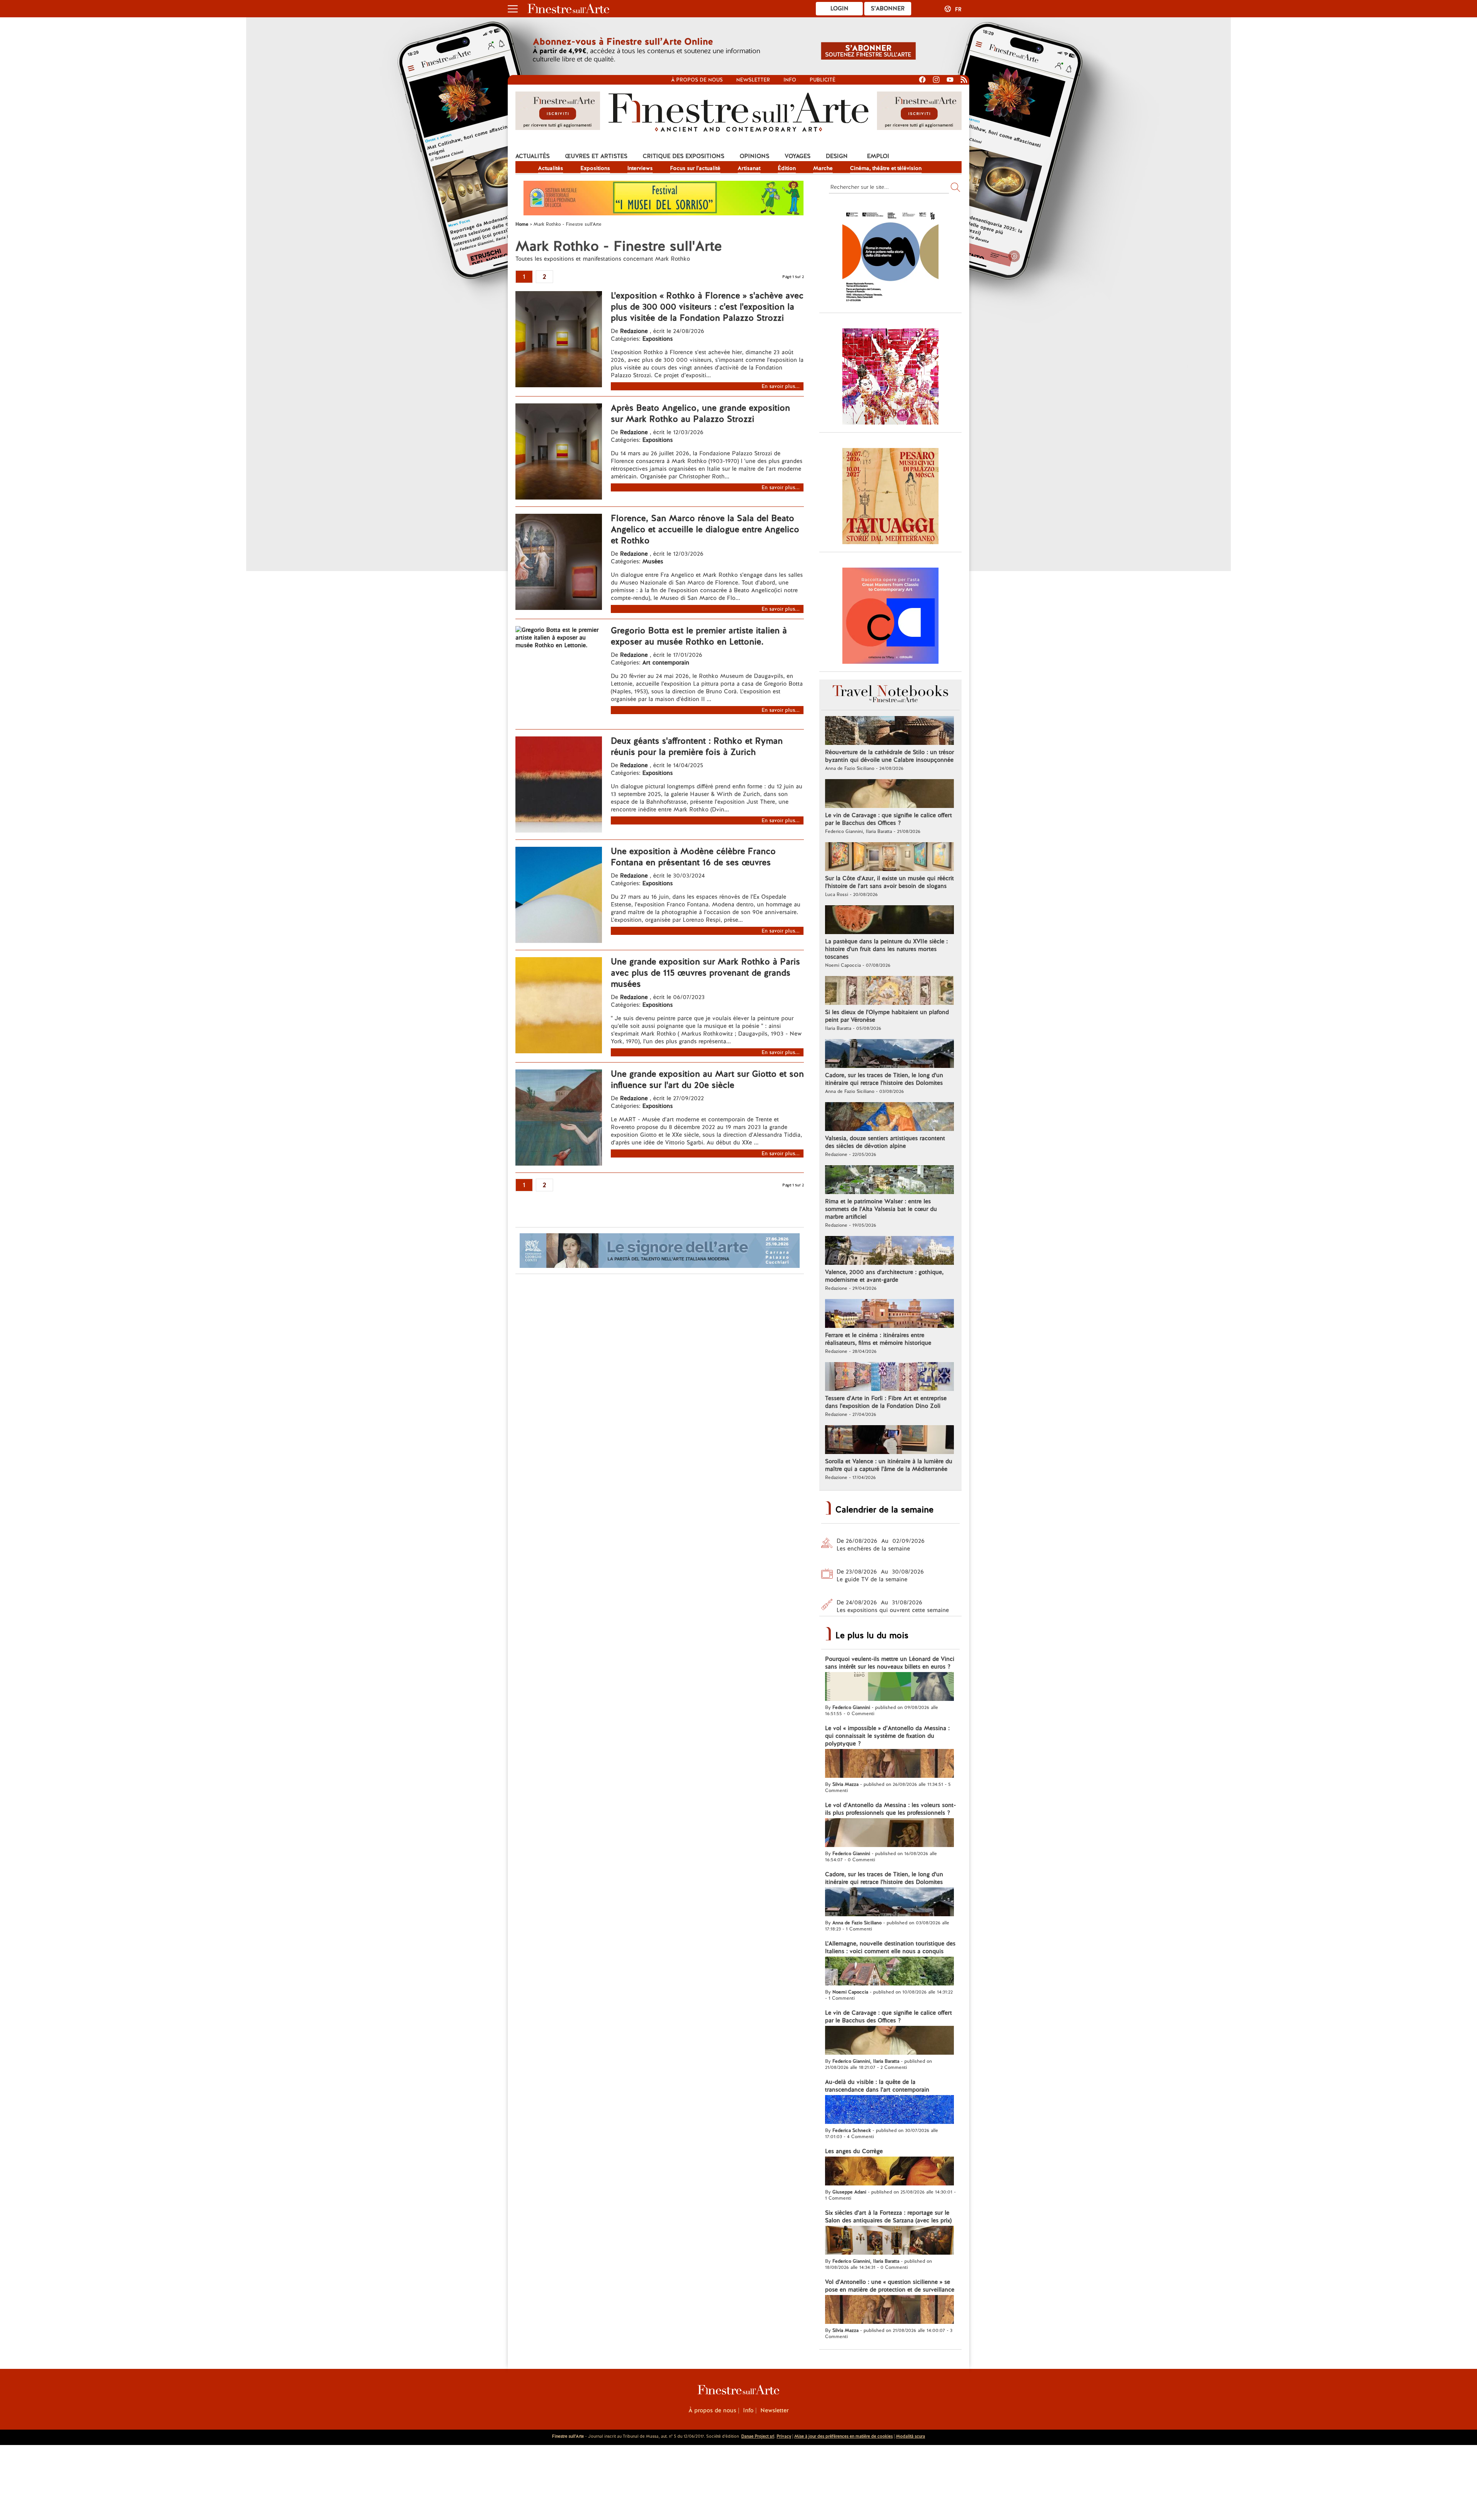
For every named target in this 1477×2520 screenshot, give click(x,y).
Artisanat (749, 168)
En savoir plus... (781, 386)
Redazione (635, 331)
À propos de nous (712, 2410)
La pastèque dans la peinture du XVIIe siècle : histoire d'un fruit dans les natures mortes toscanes (886, 949)
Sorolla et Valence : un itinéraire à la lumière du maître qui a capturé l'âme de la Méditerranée (889, 1465)
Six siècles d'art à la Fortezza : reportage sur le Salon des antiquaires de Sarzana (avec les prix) (888, 2217)
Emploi (878, 156)
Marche (823, 168)
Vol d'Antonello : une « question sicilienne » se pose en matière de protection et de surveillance (890, 2286)
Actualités (533, 156)
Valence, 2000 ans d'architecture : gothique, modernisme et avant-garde (884, 1276)
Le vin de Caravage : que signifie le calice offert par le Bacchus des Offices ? (889, 819)
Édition (787, 168)
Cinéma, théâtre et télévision (886, 168)
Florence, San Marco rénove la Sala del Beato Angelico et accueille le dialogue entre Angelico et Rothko (705, 529)
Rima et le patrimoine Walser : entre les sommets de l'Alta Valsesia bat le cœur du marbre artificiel (881, 1209)
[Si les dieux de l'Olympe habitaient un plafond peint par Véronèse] (889, 991)
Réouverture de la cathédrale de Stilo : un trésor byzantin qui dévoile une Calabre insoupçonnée (889, 756)
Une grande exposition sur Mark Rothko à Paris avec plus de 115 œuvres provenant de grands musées (705, 973)
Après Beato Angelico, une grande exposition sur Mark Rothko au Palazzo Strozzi (700, 413)
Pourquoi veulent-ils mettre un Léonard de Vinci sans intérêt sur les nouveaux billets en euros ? (890, 1663)
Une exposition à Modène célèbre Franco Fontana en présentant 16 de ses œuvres (693, 857)
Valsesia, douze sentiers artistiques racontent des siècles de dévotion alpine (885, 1142)
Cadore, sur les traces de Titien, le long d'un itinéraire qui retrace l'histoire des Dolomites (884, 1079)
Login (839, 8)
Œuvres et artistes (596, 156)
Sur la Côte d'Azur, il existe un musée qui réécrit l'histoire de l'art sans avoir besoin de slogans (889, 882)
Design (837, 156)
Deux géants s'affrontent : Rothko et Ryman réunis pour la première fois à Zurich (697, 746)
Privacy (784, 2436)
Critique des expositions (683, 156)
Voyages (798, 156)
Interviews (640, 168)
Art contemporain (666, 663)
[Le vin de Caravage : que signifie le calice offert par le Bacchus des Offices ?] (889, 794)
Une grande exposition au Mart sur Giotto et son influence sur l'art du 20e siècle (707, 1079)
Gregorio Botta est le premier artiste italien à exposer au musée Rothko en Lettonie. (699, 636)
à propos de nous (697, 80)
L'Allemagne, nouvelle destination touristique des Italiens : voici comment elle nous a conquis (890, 1947)
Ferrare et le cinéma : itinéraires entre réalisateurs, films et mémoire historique (878, 1339)
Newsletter (753, 80)
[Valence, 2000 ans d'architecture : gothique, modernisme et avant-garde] (889, 1251)
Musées (653, 561)
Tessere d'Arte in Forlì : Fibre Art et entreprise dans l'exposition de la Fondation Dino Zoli (886, 1402)
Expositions (595, 168)
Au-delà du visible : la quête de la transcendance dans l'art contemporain (877, 2086)
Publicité (823, 80)
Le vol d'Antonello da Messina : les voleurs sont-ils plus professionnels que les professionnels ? (890, 1809)
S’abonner (888, 8)
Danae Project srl (758, 2436)
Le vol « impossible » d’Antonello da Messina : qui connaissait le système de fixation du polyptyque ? (887, 1736)
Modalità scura (910, 2436)
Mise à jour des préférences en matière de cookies (844, 2436)
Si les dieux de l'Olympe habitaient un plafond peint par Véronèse (887, 1016)
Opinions (754, 156)
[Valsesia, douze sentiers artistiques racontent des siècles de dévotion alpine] (889, 1118)
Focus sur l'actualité (695, 168)
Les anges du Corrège (854, 2151)
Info (790, 80)
